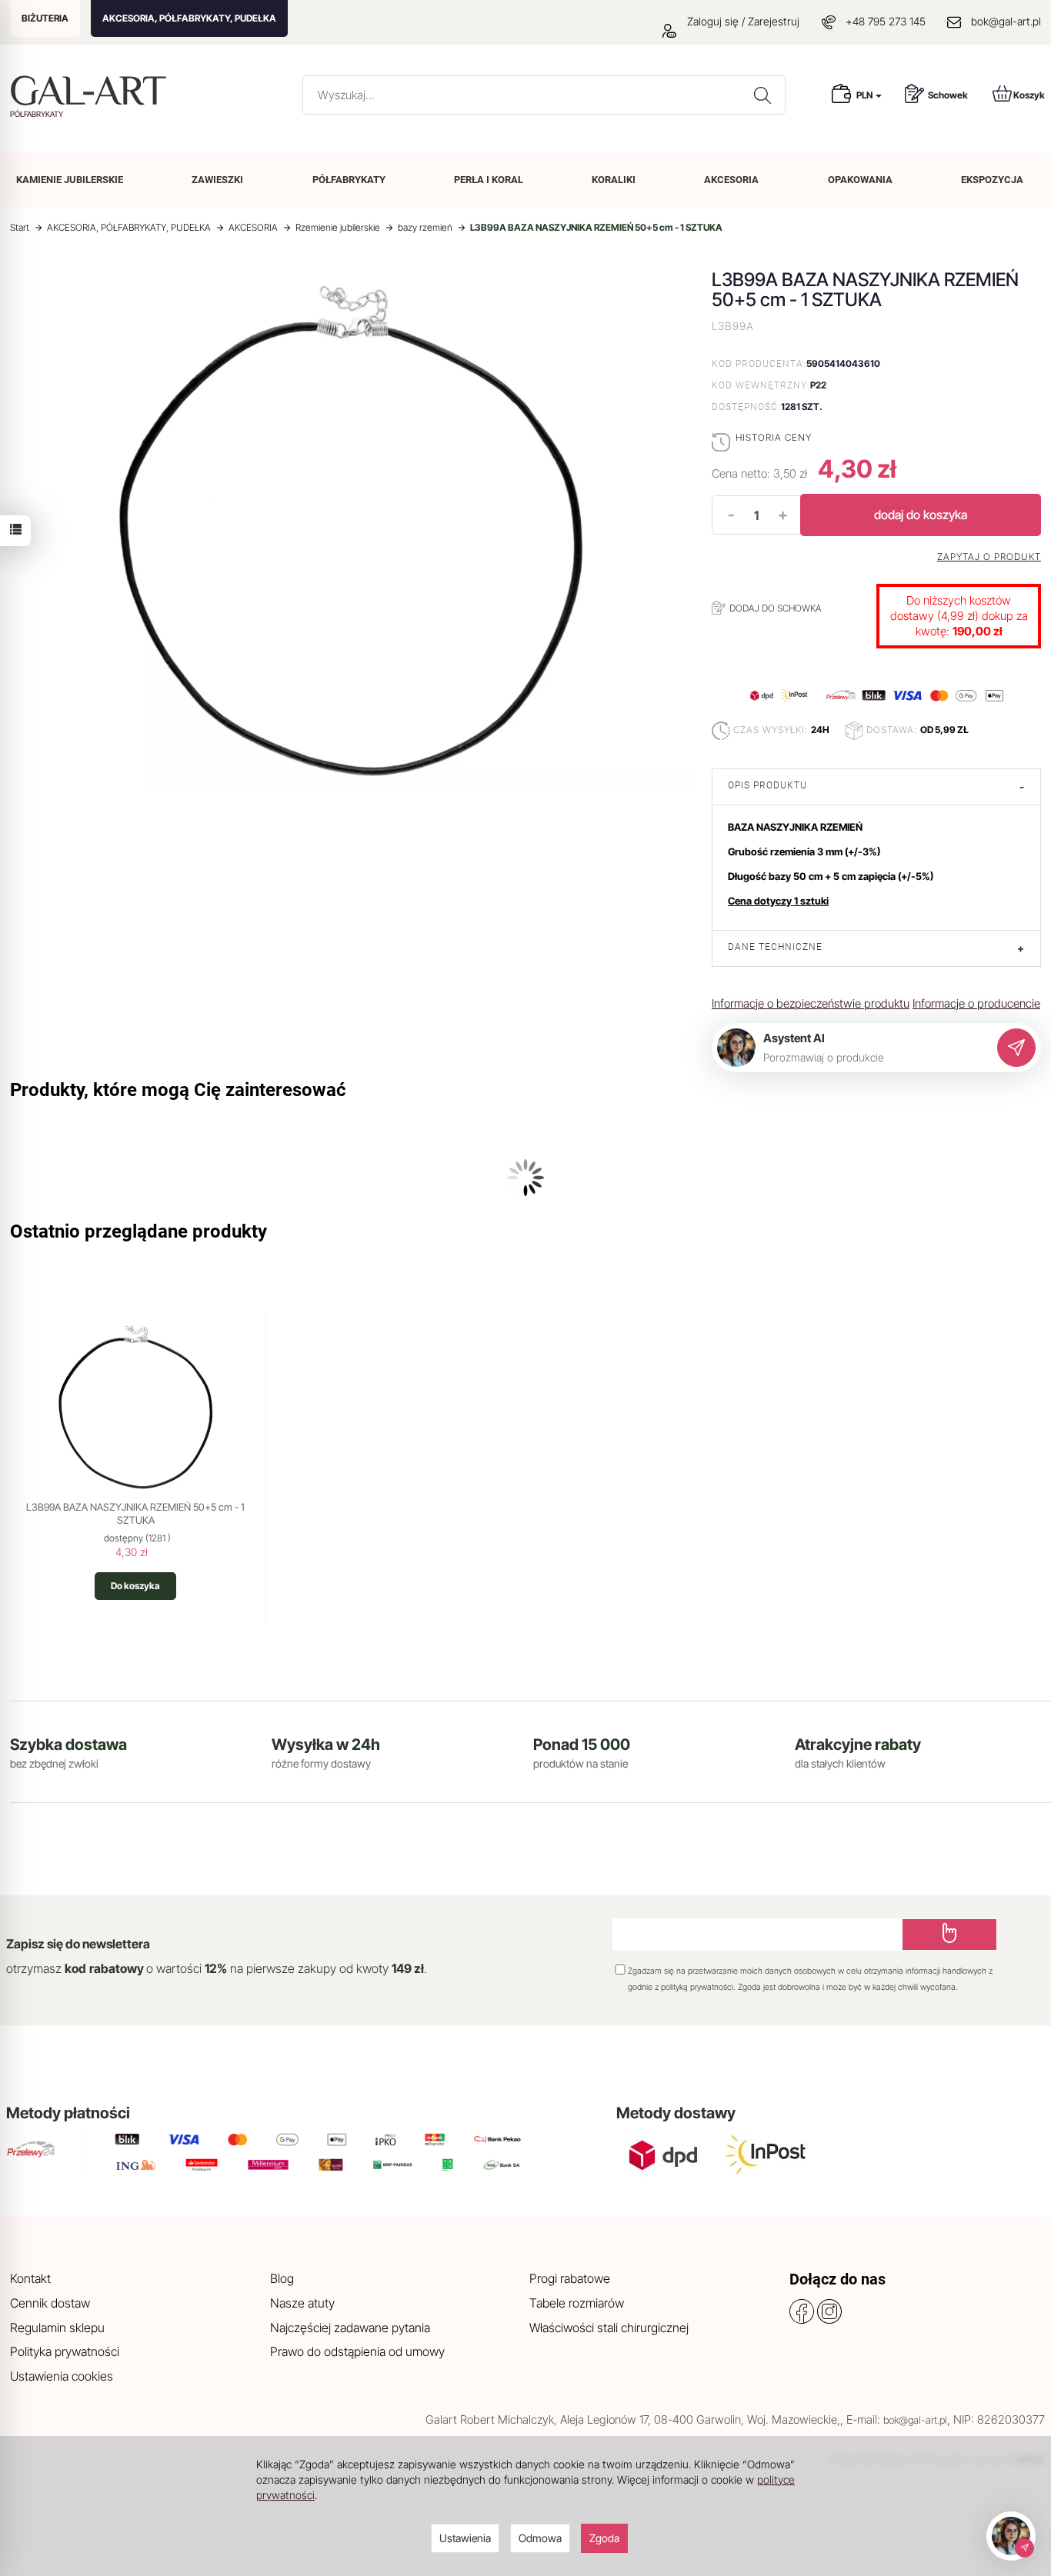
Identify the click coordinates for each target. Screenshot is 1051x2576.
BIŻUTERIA (45, 18)
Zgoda (604, 2538)
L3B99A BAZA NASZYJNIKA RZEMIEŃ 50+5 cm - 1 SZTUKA (135, 1514)
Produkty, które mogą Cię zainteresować (178, 1090)
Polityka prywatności (65, 2351)
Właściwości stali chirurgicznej (609, 2328)
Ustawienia (465, 2538)
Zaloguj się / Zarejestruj (742, 21)
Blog (282, 2278)
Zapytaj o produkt (989, 557)
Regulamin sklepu (57, 2328)
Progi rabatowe (570, 2278)
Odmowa (540, 2538)
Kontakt (30, 2278)
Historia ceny (774, 437)
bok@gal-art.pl (1006, 21)
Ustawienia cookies (62, 2376)
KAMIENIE (70, 180)
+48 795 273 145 (886, 21)
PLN (865, 95)
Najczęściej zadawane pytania (350, 2328)
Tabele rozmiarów (577, 2303)
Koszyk (1029, 95)
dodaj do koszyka (921, 515)
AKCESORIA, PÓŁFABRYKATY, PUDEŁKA (189, 18)
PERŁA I (489, 180)
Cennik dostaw (50, 2303)
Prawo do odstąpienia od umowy (357, 2351)
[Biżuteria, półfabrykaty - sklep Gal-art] (92, 90)
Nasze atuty (302, 2303)
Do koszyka (135, 1586)
